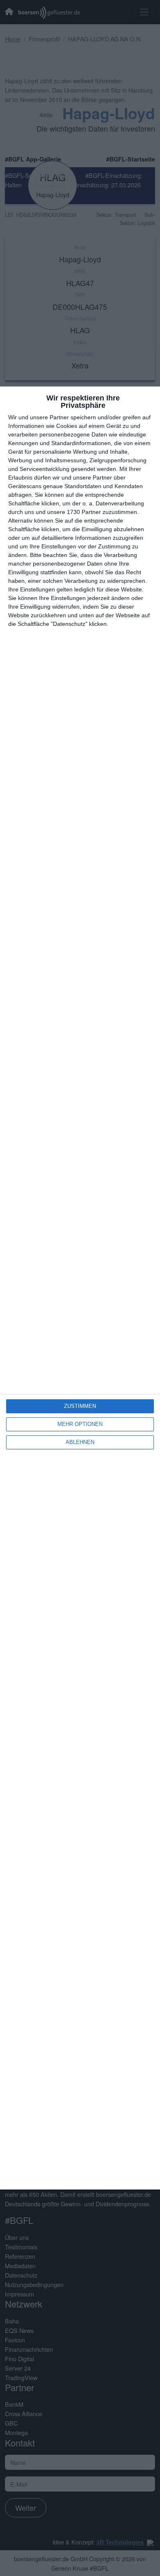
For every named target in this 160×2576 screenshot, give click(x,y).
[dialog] (80, 1288)
